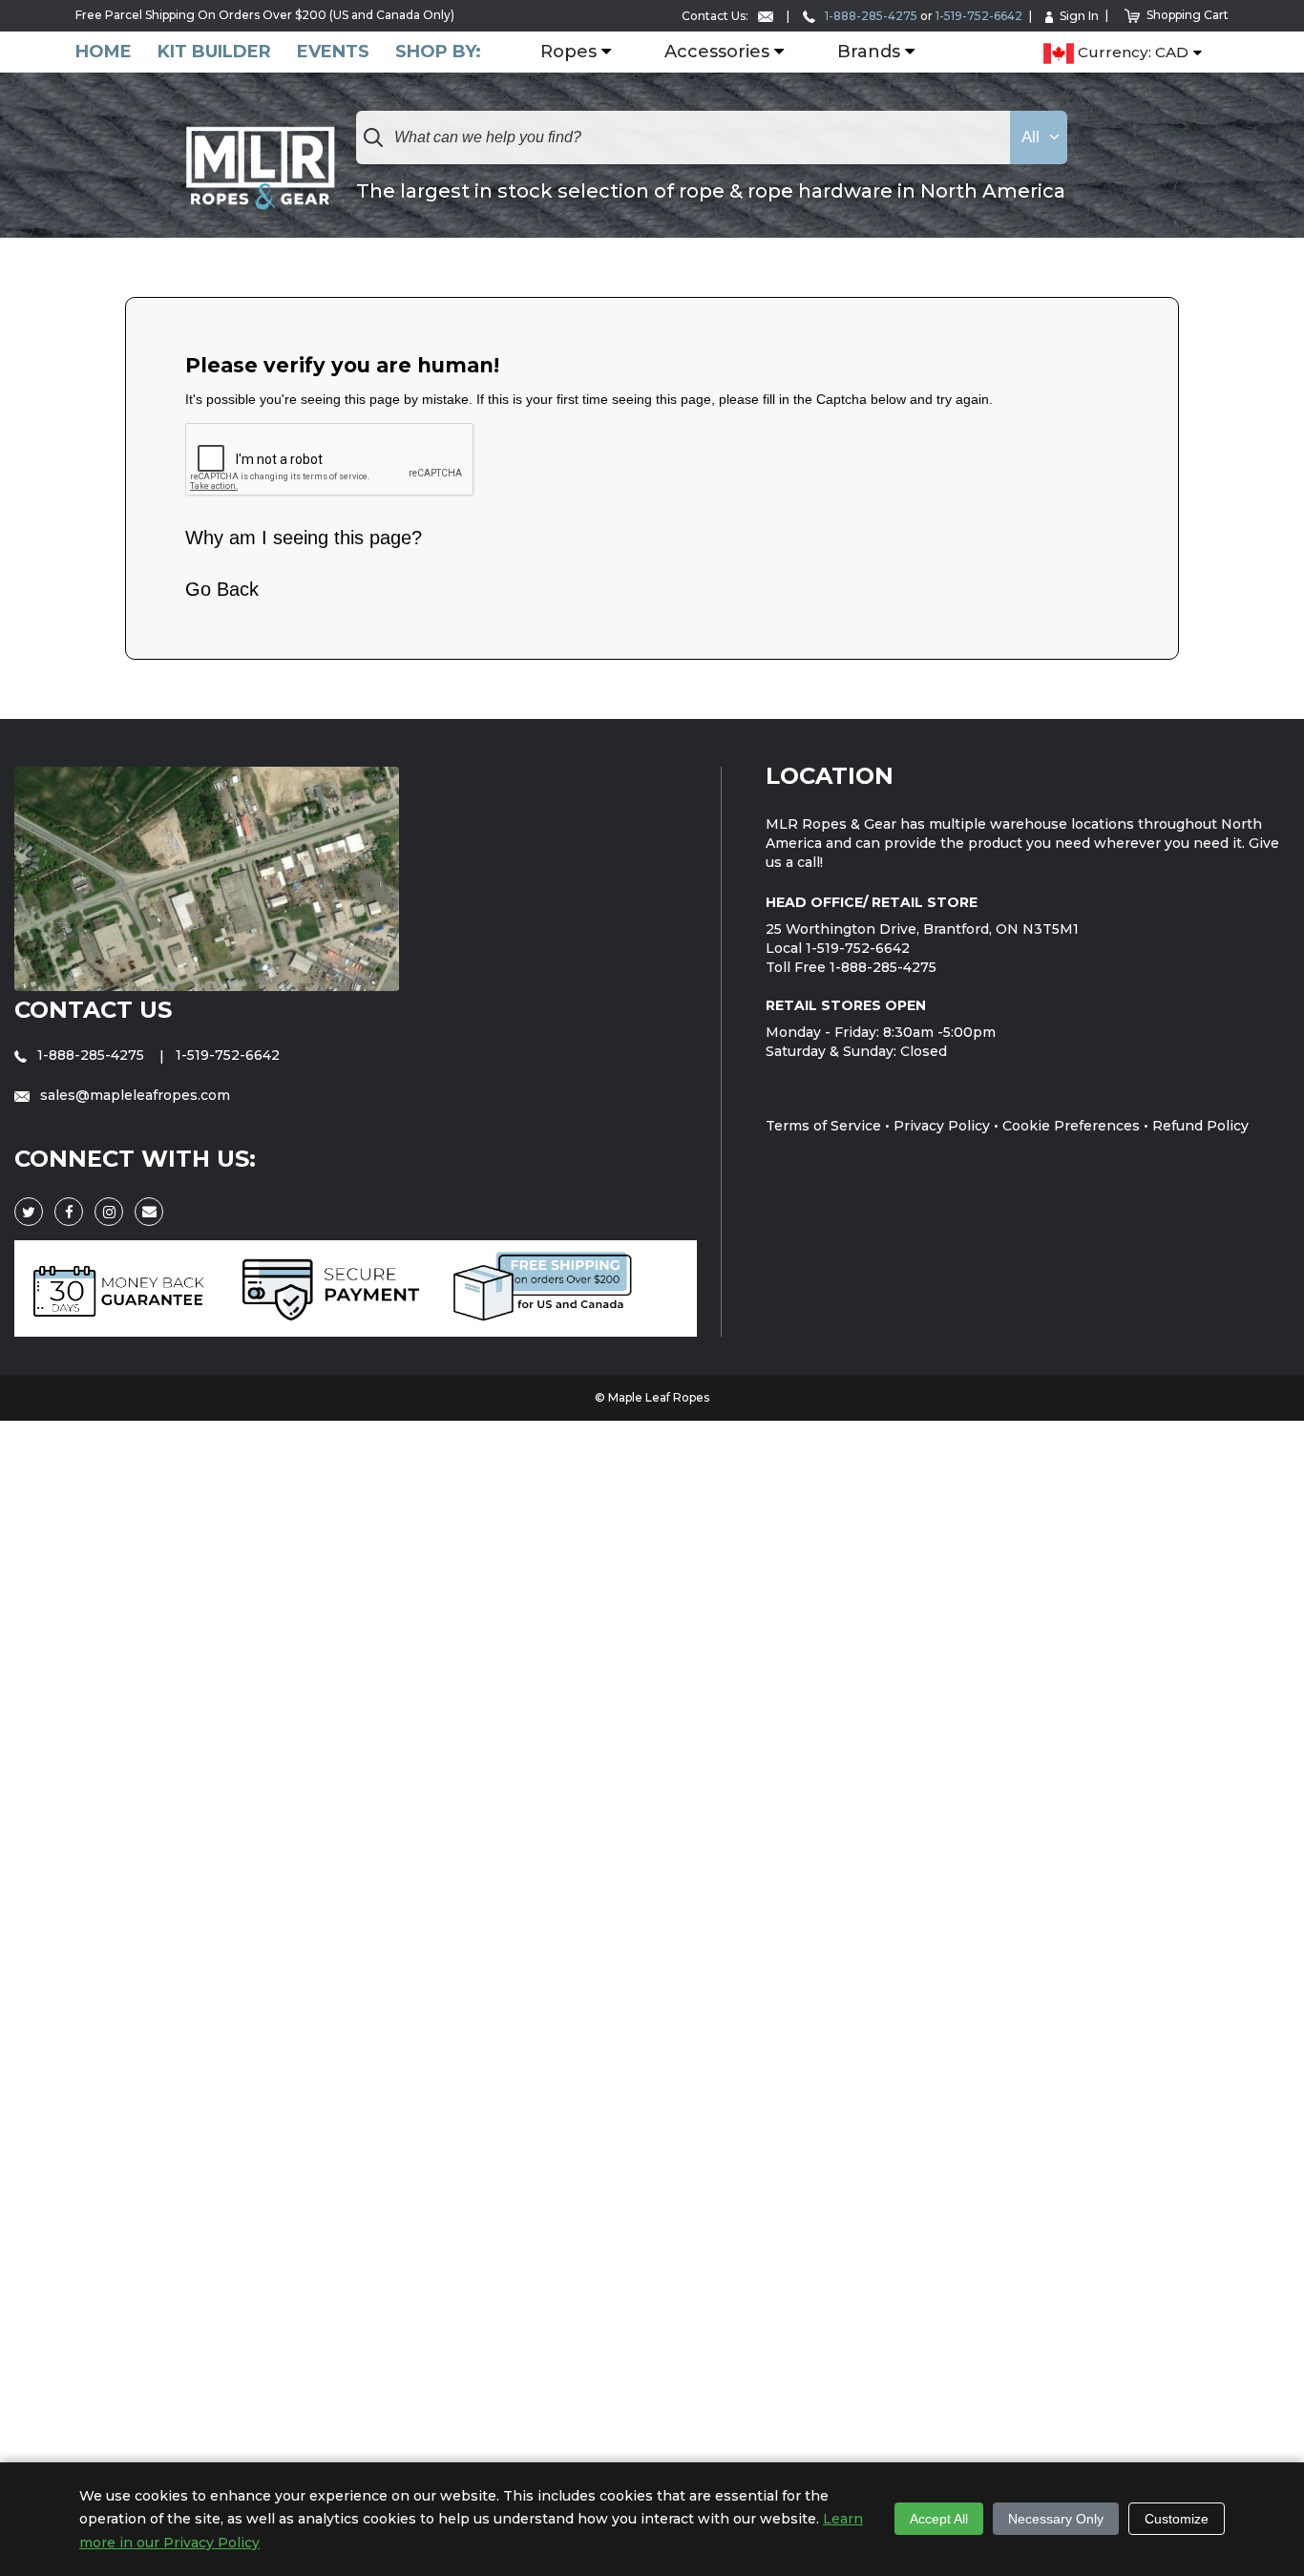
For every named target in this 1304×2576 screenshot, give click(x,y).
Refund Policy (1200, 1126)
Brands (869, 53)
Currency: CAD (1131, 53)
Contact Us (93, 1010)
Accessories (717, 53)
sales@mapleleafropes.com (133, 1095)
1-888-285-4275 (870, 16)
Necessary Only (1056, 2519)
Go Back (222, 589)
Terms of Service (823, 1126)
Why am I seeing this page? (304, 538)
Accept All (939, 2519)
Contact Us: (716, 16)
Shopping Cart (1188, 15)
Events (333, 52)
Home (104, 52)
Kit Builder (214, 52)
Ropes (568, 53)
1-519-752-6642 (979, 16)
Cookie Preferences (1071, 1126)
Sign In (1079, 16)
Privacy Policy (942, 1126)
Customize (1177, 2519)
